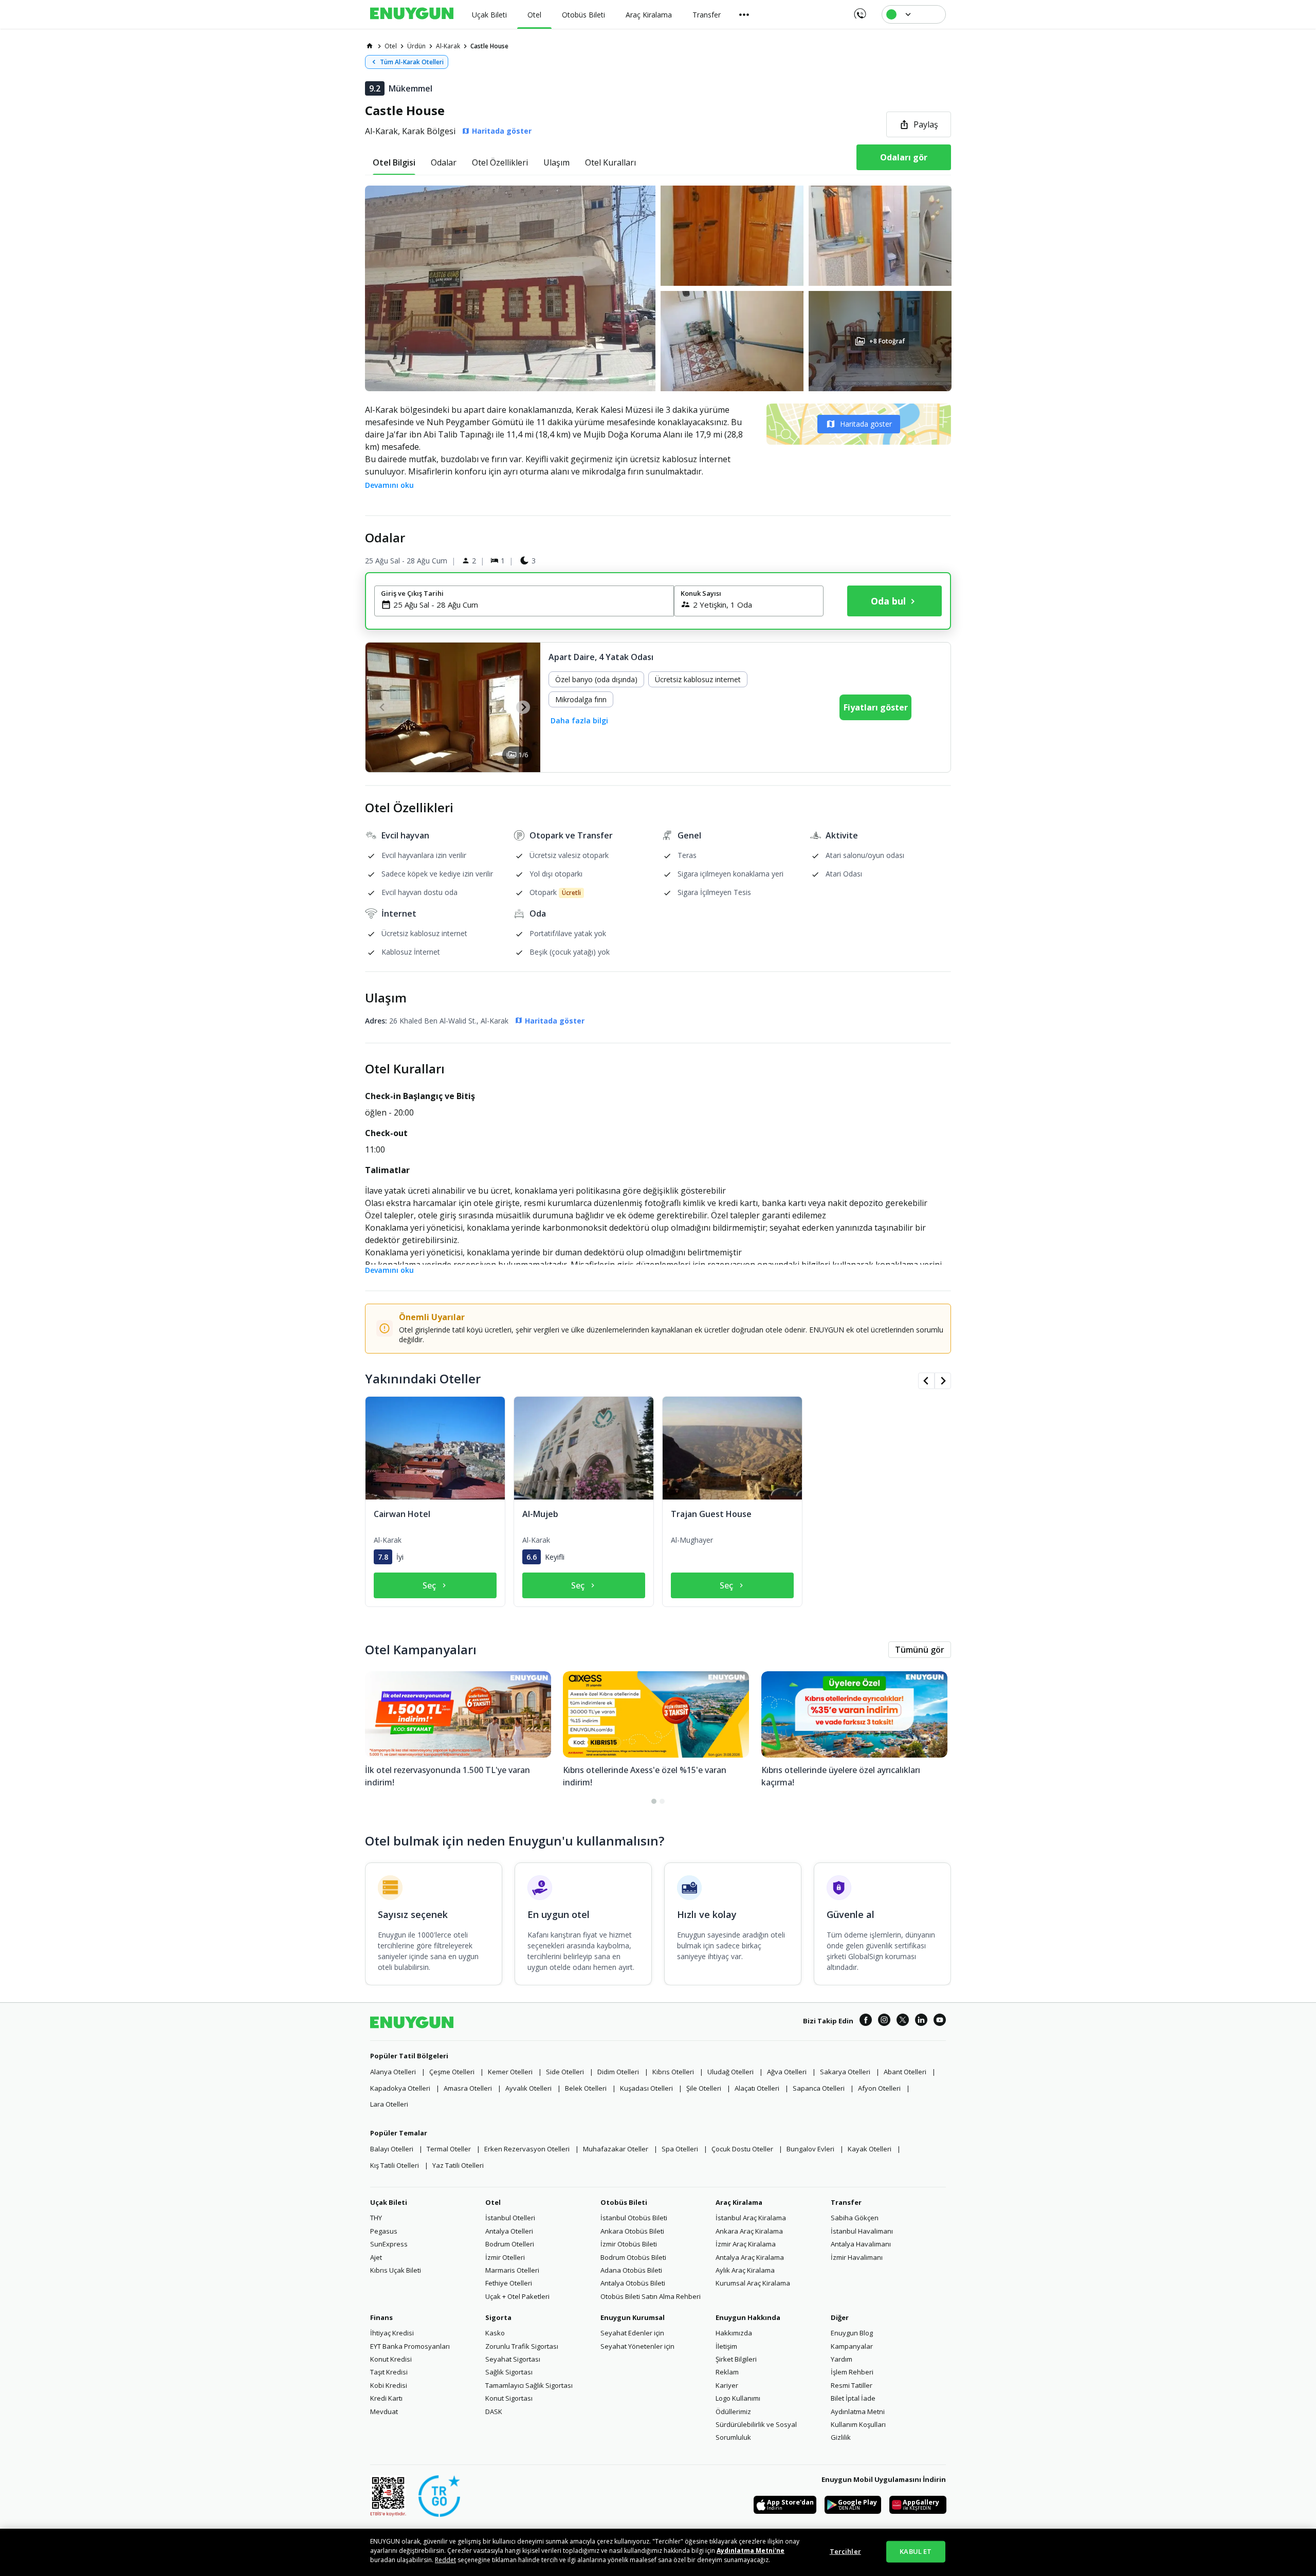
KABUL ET (916, 2551)
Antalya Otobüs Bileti (633, 2283)
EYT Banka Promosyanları (410, 2346)
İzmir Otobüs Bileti (629, 2244)
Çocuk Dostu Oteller (742, 2149)
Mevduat (384, 2411)
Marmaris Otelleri (512, 2270)
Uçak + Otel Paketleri (517, 2296)
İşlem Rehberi (852, 2372)
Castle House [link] (489, 46)
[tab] (394, 162)
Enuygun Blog (852, 2333)
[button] (658, 288)
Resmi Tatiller (852, 2385)
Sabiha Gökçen (855, 2218)
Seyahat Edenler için (632, 2333)
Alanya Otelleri (393, 2072)
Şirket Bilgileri (736, 2359)
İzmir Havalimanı (857, 2257)
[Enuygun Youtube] (940, 2021)
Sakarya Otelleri (845, 2072)
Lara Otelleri (389, 2104)
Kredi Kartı (386, 2398)
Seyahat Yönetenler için (637, 2346)
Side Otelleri (565, 2072)
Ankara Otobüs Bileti (632, 2231)
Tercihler (845, 2551)
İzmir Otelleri (505, 2257)
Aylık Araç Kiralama (745, 2270)
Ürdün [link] (416, 46)
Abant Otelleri (905, 2072)
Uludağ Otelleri (730, 2072)
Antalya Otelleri (509, 2231)
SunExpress (389, 2244)
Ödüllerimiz (733, 2411)
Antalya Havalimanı (861, 2244)
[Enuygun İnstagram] (884, 2021)
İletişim (726, 2346)
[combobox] (530, 605)
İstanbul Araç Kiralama (751, 2218)
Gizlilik (841, 2437)
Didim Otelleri (618, 2072)
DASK (494, 2411)
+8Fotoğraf (887, 341)
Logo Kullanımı (738, 2398)
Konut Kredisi (391, 2359)
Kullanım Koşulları (858, 2424)
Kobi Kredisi (389, 2385)
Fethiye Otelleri (509, 2283)
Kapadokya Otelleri (400, 2088)
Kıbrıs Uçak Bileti (396, 2270)
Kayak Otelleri (870, 2149)
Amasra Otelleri (468, 2088)
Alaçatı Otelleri (757, 2088)
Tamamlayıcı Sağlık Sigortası (529, 2385)
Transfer (846, 2202)
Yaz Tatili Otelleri (458, 2165)
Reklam (727, 2372)
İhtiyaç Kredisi (392, 2333)
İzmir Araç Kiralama (746, 2244)
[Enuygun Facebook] (866, 2021)
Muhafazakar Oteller (616, 2149)
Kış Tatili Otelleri (395, 2165)
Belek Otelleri (586, 2088)
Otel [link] (391, 46)
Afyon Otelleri (879, 2088)
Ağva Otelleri (787, 2072)
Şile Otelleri (704, 2088)
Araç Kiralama (739, 2202)
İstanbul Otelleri (510, 2218)
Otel (493, 2202)
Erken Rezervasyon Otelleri (527, 2149)
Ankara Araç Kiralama (749, 2231)
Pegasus (384, 2231)
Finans (381, 2317)
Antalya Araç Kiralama (750, 2257)
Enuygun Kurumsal (633, 2317)
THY (376, 2218)
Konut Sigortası (509, 2398)
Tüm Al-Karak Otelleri (412, 62)
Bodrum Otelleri (510, 2244)
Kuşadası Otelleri (646, 2088)
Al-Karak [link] (448, 46)
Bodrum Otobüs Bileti (633, 2257)
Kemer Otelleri (510, 2072)
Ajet (376, 2257)
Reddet (445, 2560)
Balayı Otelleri (392, 2149)
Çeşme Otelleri (452, 2072)
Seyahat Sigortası (513, 2359)
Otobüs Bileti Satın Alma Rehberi (651, 2296)
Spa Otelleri (680, 2149)
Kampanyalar (852, 2346)
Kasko (495, 2333)
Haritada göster (866, 424)
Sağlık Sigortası (509, 2372)
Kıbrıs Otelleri (673, 2072)
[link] (370, 46)
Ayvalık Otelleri (528, 2088)
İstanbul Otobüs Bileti (634, 2218)
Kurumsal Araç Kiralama (753, 2283)
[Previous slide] (383, 707)
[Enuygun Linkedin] (921, 2021)
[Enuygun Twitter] (903, 2021)
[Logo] (412, 14)
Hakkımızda (734, 2333)
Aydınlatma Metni (858, 2411)
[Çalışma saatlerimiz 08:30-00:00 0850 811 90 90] (859, 10)
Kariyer (727, 2385)
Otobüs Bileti (624, 2202)
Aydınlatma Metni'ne (751, 2551)
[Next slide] (523, 707)
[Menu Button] (744, 14)
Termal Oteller (449, 2149)
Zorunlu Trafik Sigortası (522, 2346)
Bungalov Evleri (810, 2149)
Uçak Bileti (389, 2202)
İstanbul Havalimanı (862, 2231)
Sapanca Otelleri (819, 2088)
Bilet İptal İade (853, 2398)
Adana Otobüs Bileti (631, 2270)
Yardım (842, 2359)
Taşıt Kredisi (389, 2372)
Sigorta (498, 2317)
